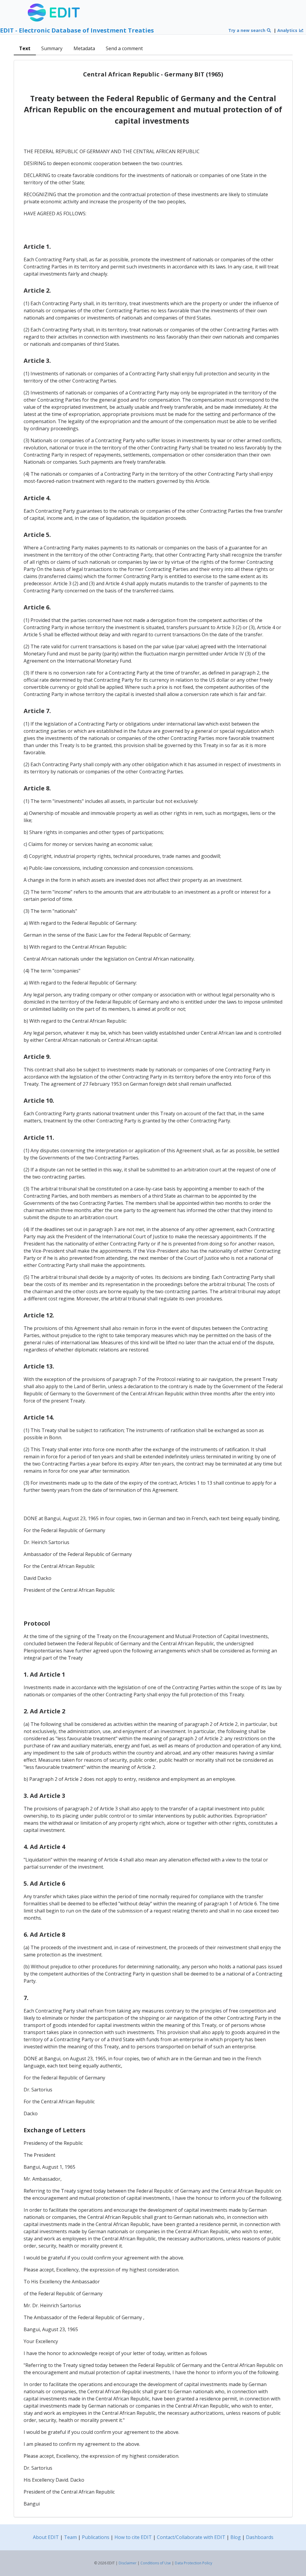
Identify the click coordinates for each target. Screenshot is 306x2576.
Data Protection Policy (193, 2563)
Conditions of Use (156, 2563)
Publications (96, 2537)
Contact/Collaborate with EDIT (191, 2537)
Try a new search (247, 30)
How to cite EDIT (133, 2537)
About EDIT (46, 2537)
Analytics (288, 30)
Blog (236, 2537)
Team (70, 2537)
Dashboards (260, 2537)
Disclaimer (128, 2563)
